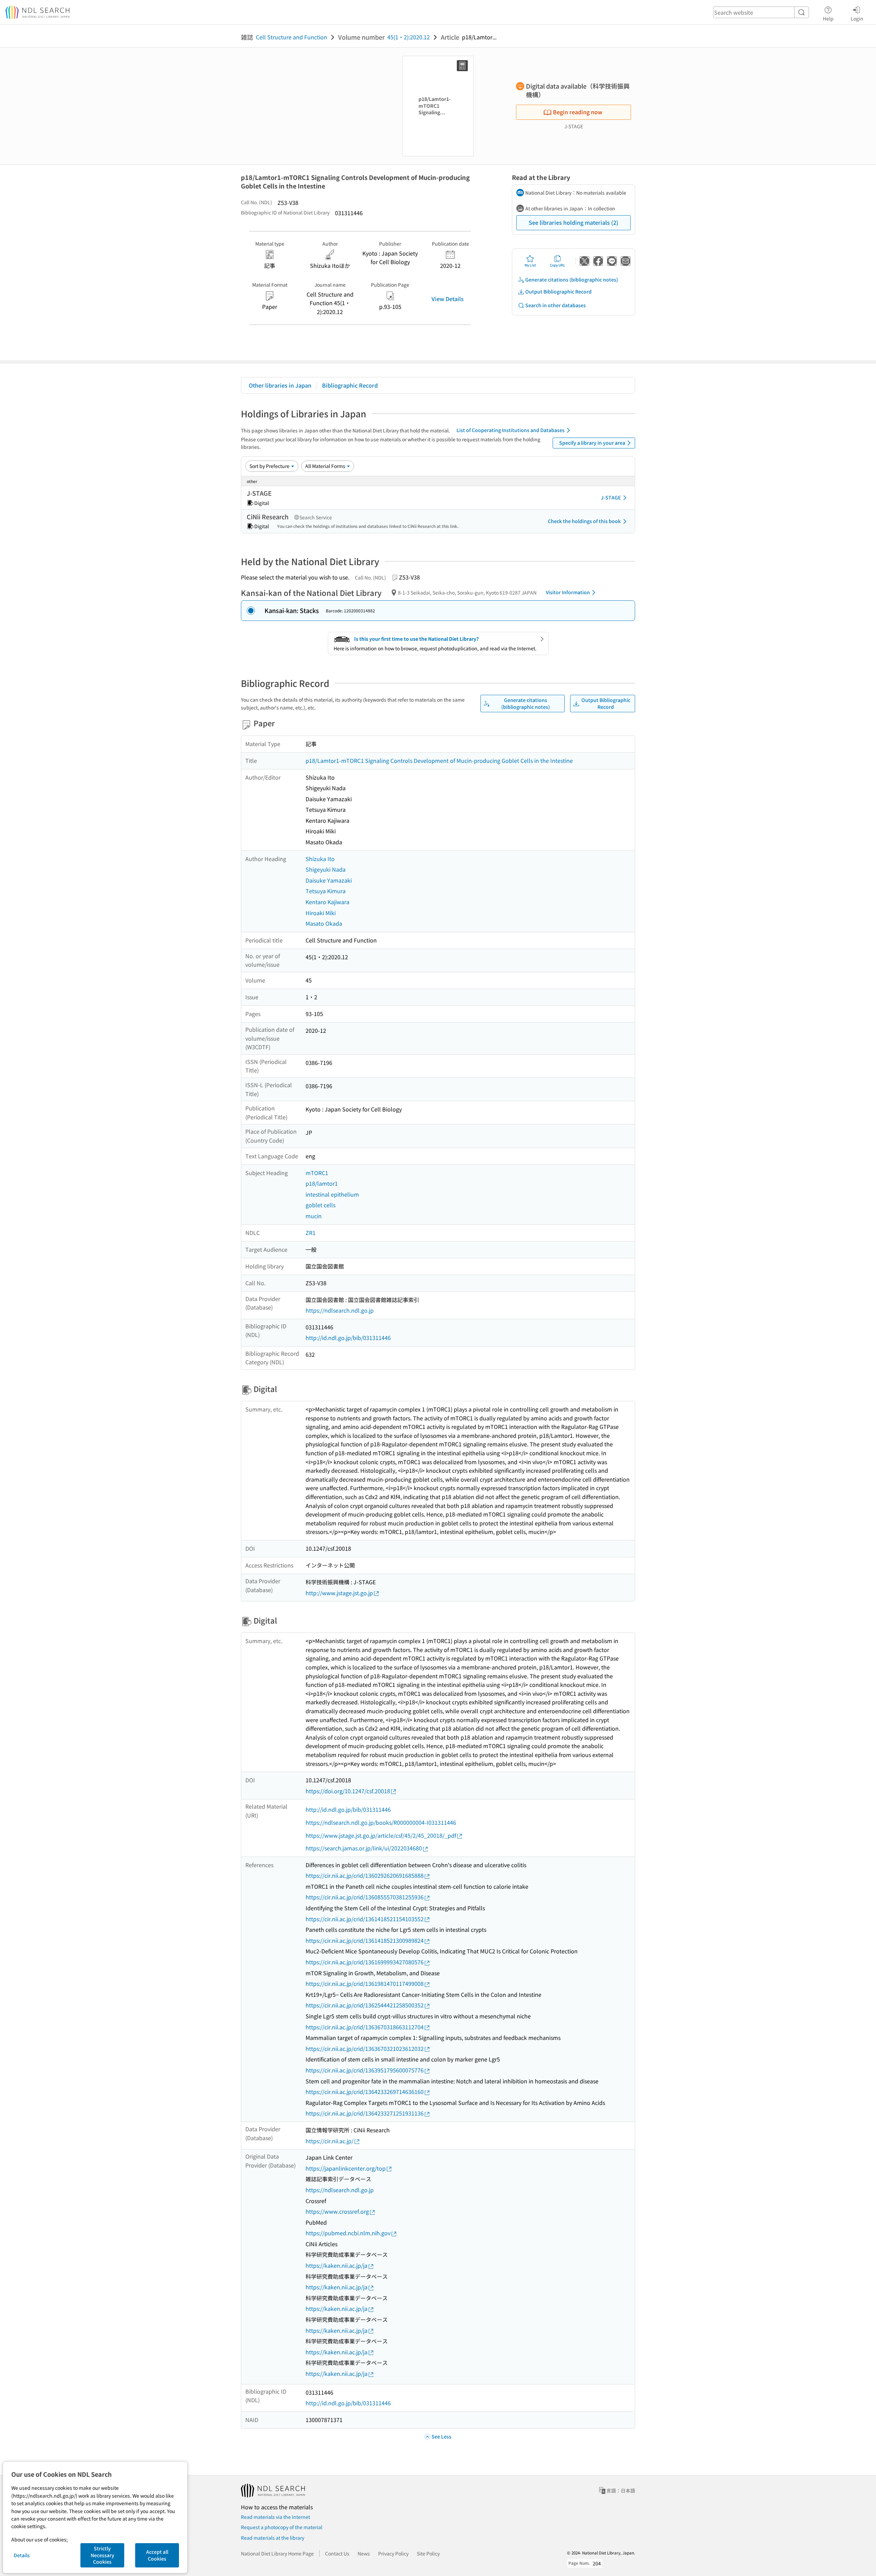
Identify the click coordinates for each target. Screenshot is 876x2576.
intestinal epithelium (332, 1194)
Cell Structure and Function (292, 37)
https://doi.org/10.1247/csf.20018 (348, 1791)
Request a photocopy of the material (282, 2527)
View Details (448, 299)
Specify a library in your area (592, 443)
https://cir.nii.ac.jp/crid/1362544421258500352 (365, 2005)
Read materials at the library (273, 2538)
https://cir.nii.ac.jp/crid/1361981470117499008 (365, 1983)
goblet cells (320, 1205)
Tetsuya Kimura (326, 891)
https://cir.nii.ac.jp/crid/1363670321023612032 (365, 2048)
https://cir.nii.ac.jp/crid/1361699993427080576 (365, 1962)
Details (22, 2555)
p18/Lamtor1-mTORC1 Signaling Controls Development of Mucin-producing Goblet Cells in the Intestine (439, 760)
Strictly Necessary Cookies (102, 2555)
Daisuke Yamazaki (329, 880)
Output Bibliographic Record (558, 291)
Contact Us (337, 2553)
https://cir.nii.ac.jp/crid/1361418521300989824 (365, 1940)
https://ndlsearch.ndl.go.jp (340, 1310)
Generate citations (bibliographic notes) (572, 279)
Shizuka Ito (320, 859)
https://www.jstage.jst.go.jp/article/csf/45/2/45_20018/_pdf (381, 1835)
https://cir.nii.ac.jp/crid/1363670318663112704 (365, 2027)
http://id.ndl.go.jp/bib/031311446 (348, 1338)
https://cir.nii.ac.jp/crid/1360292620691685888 (365, 1875)
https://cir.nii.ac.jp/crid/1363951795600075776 (365, 2070)
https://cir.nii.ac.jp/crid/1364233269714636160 (365, 2092)
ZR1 (311, 1233)
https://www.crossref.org (337, 2211)
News (364, 2553)
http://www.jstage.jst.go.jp (339, 1593)
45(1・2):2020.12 (409, 37)
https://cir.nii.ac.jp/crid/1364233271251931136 (365, 2113)
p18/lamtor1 (322, 1183)
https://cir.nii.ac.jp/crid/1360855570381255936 (365, 1897)
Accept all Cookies (157, 2555)
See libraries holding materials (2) (574, 222)
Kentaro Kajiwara (327, 902)
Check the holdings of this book (584, 521)
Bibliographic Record (350, 385)
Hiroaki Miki (321, 913)
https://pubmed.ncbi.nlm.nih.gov (348, 2233)
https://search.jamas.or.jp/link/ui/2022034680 (364, 1848)
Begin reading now (578, 112)
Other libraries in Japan (280, 385)
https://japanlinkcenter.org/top (346, 2168)
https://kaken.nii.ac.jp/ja (337, 2265)
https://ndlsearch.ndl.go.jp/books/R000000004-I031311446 (381, 1822)
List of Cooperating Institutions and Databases (511, 430)
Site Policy (428, 2553)
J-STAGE (611, 497)
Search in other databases (556, 305)
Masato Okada (324, 923)
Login (857, 18)
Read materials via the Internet (275, 2517)
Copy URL (558, 265)
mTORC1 (317, 1173)
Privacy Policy (393, 2553)
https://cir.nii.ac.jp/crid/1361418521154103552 (365, 1919)
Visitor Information (568, 592)
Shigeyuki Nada (326, 869)
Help (828, 18)
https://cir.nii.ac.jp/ (330, 2141)
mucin (314, 1216)
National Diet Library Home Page (277, 2553)
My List (530, 265)
